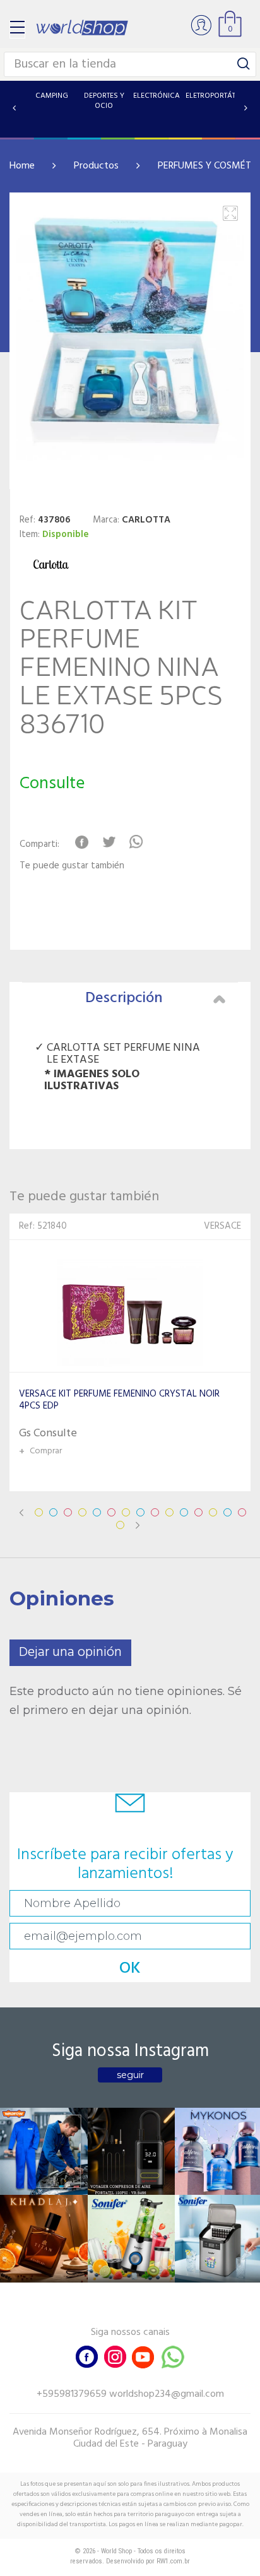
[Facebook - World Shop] (87, 2356)
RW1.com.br (173, 2561)
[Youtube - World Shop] (143, 2356)
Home (22, 166)
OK (130, 1969)
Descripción (124, 998)
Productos (96, 166)
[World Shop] (82, 27)
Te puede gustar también (72, 866)
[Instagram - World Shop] (115, 2356)
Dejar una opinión (70, 1652)
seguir (130, 2075)
